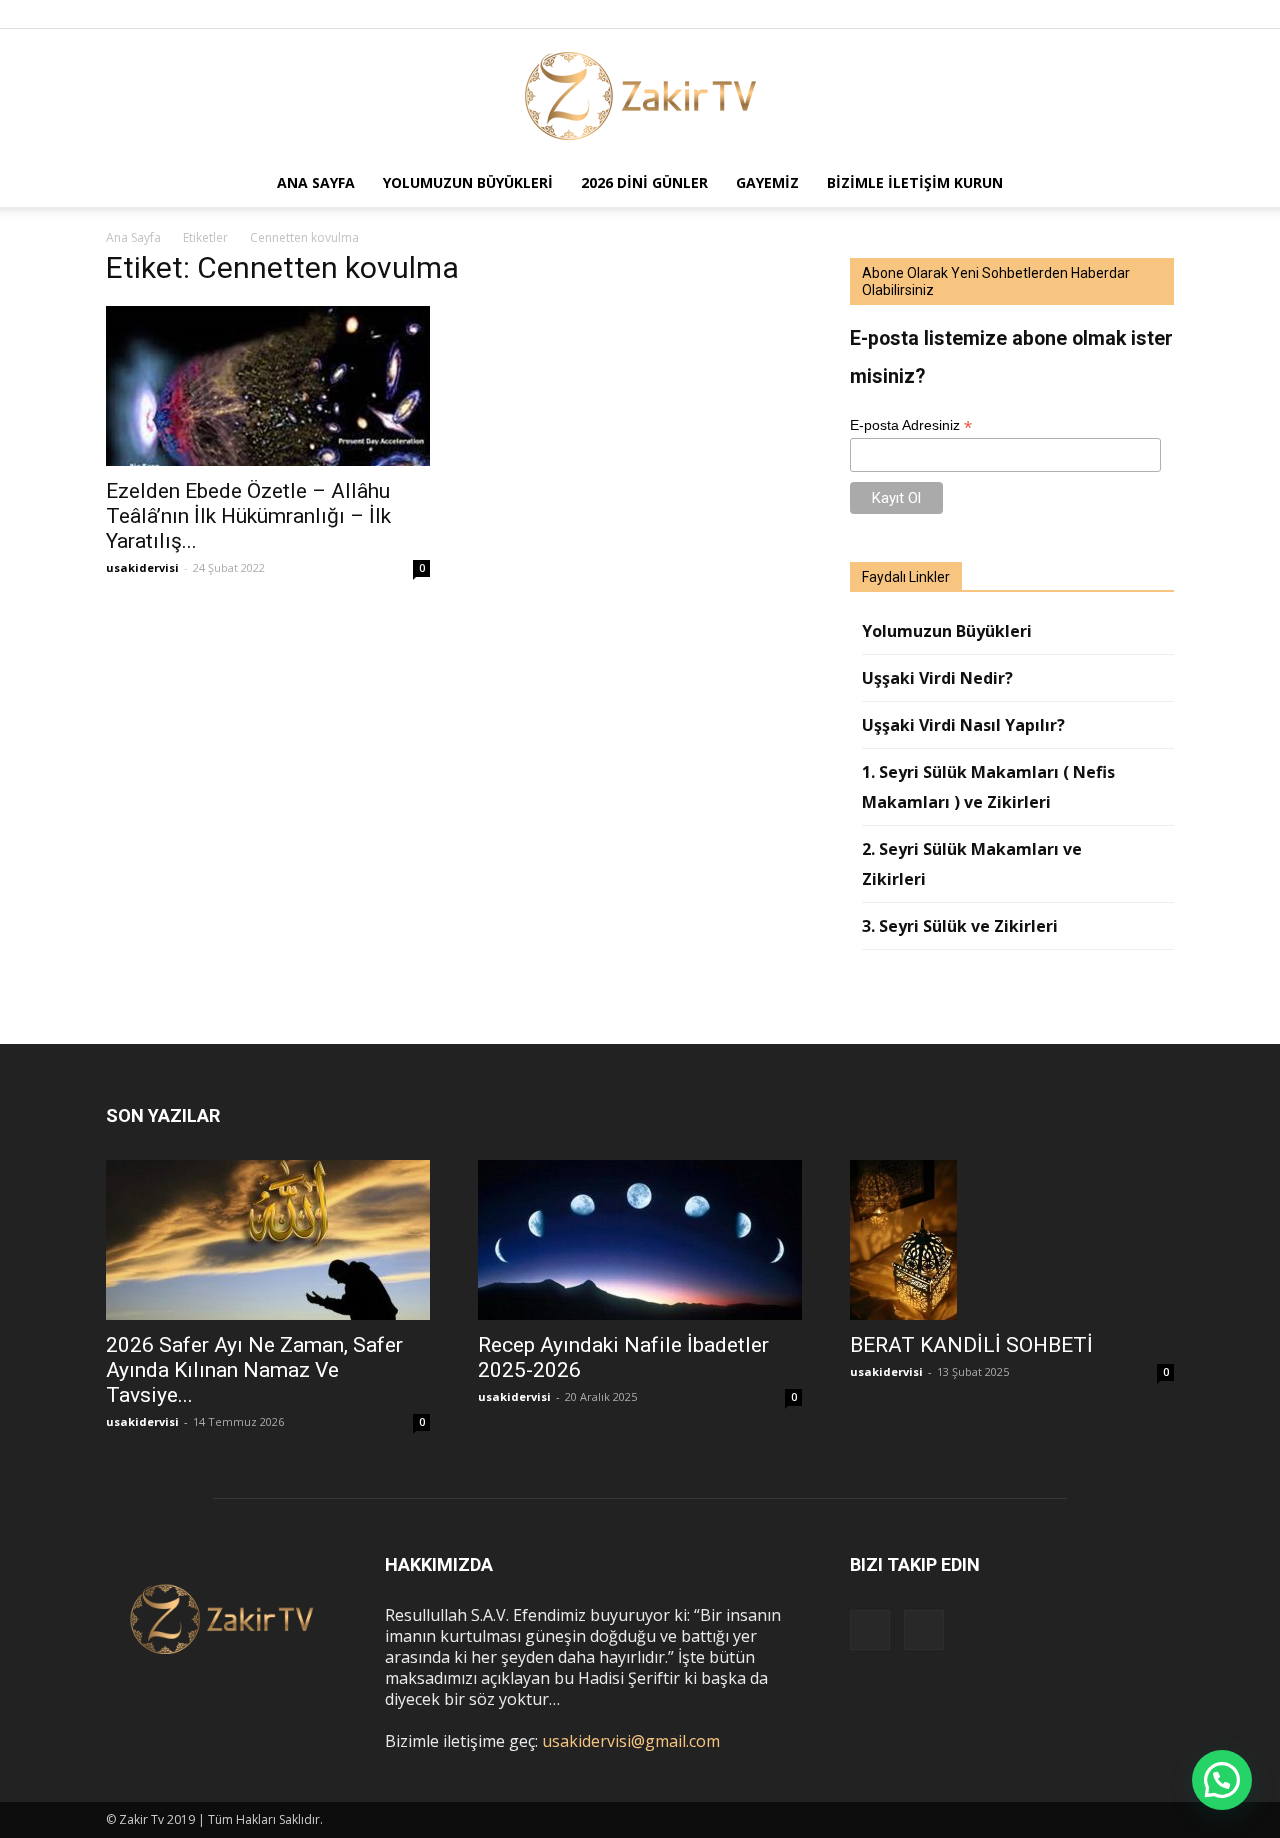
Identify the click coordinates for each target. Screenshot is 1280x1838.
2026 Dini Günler (644, 182)
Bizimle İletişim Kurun (915, 182)
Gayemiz (767, 182)
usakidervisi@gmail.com (631, 1741)
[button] (1150, 183)
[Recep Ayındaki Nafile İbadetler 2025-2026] (640, 1240)
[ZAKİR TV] (640, 95)
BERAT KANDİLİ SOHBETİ (971, 1345)
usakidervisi (142, 567)
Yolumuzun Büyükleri (468, 182)
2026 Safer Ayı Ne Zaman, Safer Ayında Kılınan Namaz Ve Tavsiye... (254, 1370)
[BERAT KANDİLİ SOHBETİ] (1012, 1240)
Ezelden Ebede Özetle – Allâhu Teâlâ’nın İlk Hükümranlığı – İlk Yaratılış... (248, 516)
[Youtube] (1159, 14)
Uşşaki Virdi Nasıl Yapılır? (963, 725)
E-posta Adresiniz (911, 425)
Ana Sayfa (316, 182)
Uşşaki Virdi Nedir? (937, 678)
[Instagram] (1126, 14)
